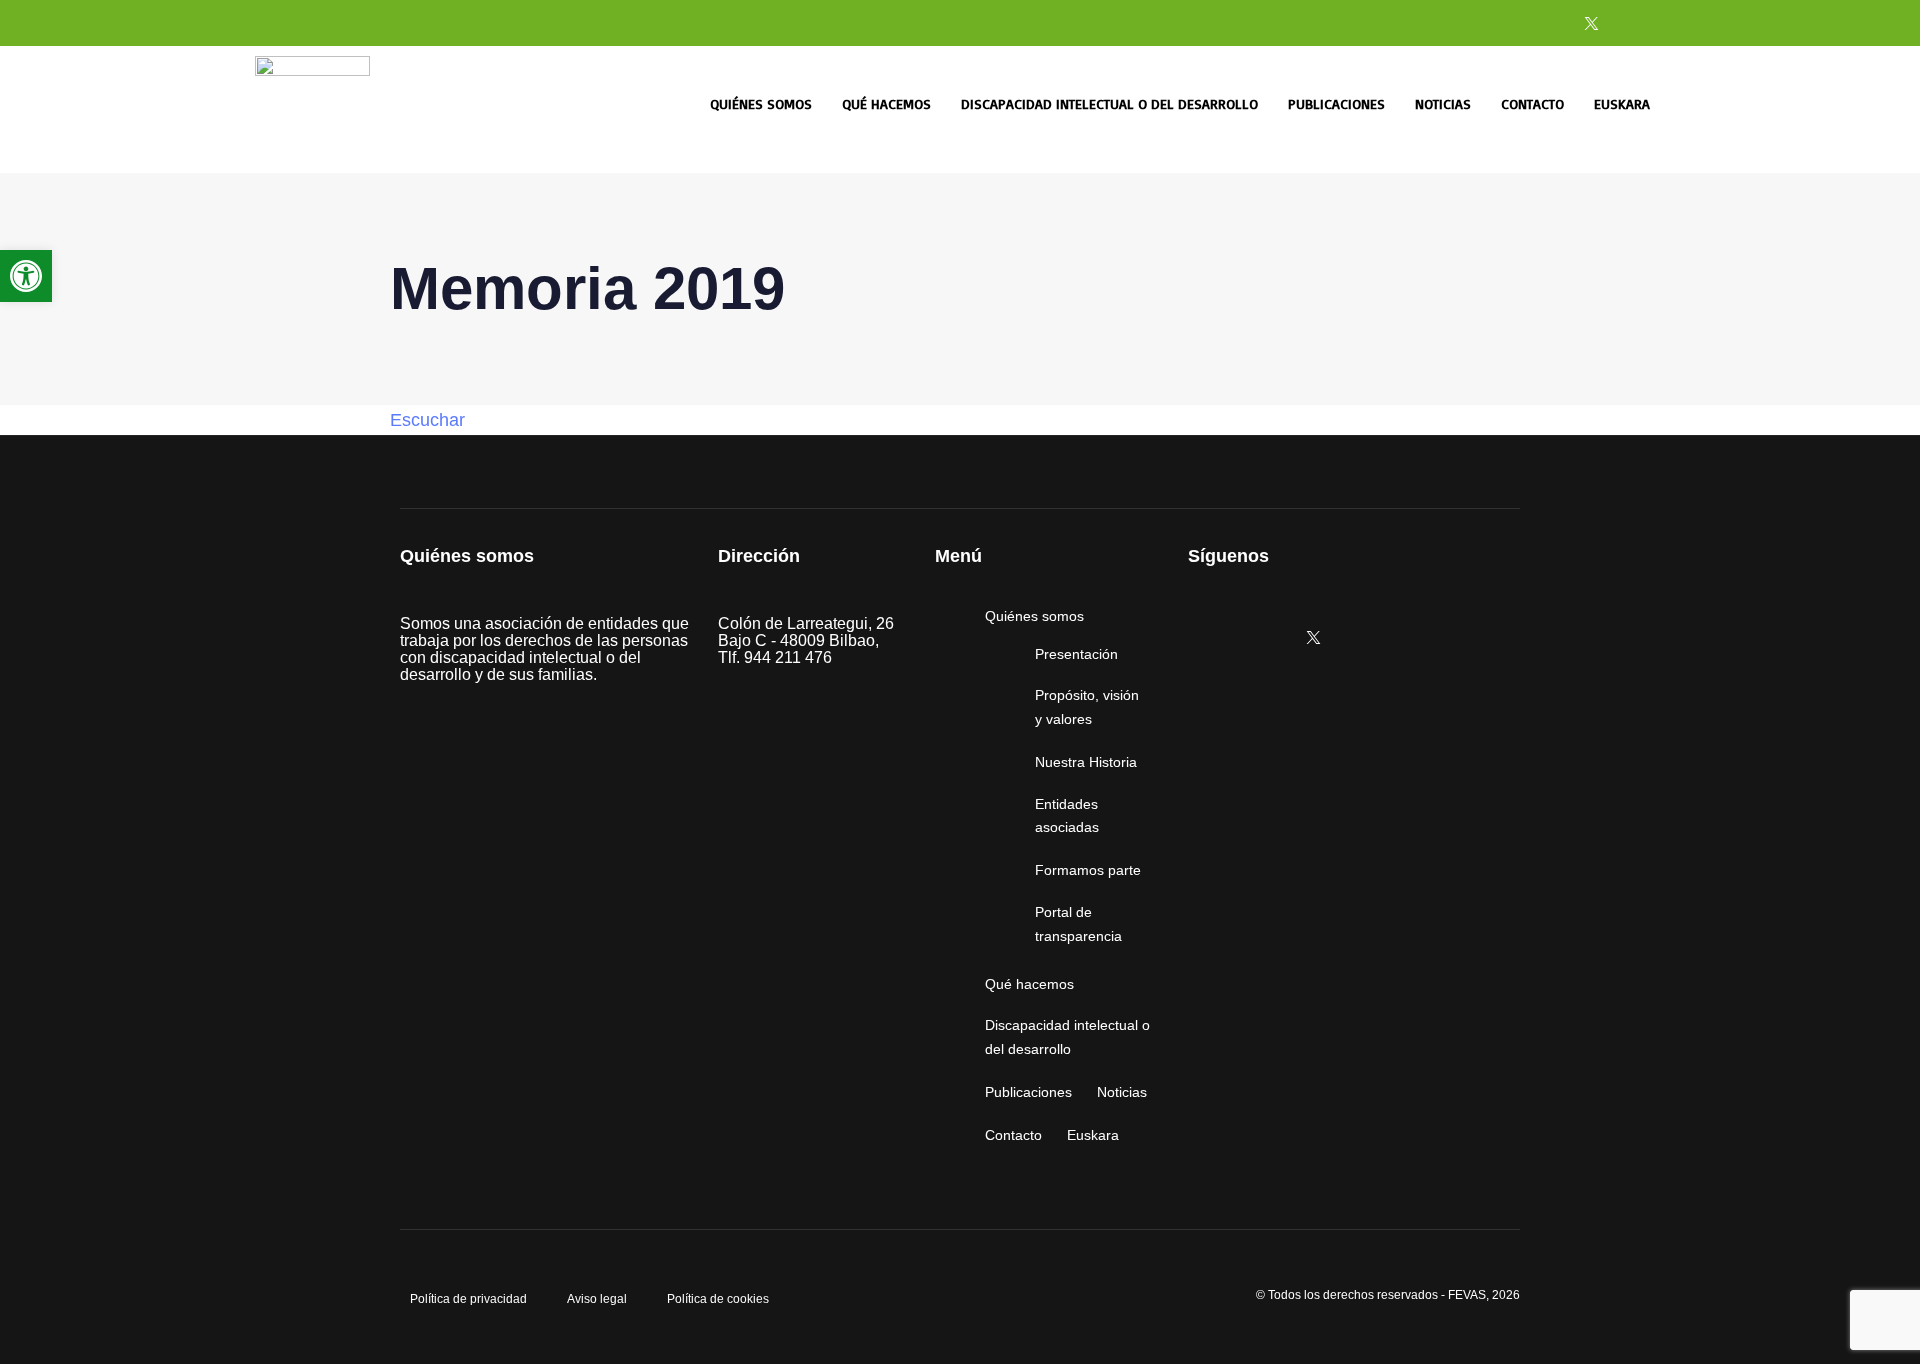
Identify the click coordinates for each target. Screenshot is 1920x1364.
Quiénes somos (761, 103)
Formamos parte (1088, 870)
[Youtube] (1642, 23)
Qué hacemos (886, 103)
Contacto (1532, 103)
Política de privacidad (468, 1299)
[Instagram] (1489, 23)
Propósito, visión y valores (1087, 707)
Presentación (1076, 654)
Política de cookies (718, 1299)
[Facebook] (1540, 23)
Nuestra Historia (1086, 762)
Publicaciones (1336, 103)
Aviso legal (597, 1299)
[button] (26, 276)
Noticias (1443, 103)
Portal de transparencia (1078, 924)
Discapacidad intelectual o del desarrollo (1109, 103)
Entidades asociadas (1067, 816)
